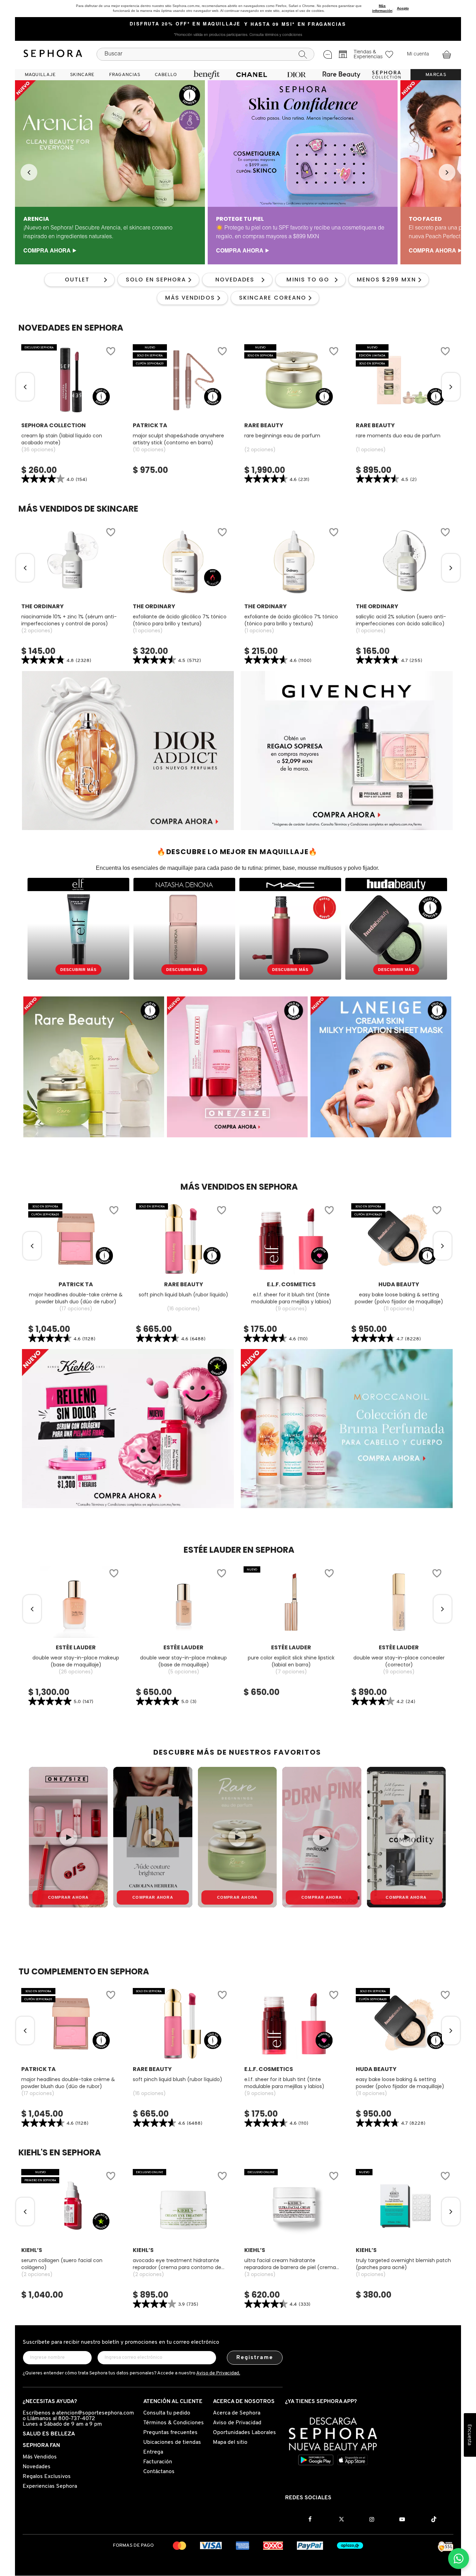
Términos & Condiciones (174, 2423)
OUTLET (77, 280)
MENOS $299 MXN (386, 280)
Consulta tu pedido (167, 2413)
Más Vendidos (40, 2457)
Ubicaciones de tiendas (172, 2442)
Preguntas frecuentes (170, 2433)
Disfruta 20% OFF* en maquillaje (185, 24)
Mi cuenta (418, 54)
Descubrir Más (78, 970)
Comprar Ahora (68, 1897)
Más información (382, 8)
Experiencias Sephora (50, 2486)
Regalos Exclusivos (47, 2477)
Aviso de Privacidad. (218, 2373)
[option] (110, 172)
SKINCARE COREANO (273, 298)
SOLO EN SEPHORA (156, 280)
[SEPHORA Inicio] (53, 54)
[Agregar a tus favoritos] (110, 352)
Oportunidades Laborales (244, 2433)
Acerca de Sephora (237, 2413)
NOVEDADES (235, 280)
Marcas (436, 75)
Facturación (158, 2462)
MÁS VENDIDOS (190, 298)
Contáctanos (159, 2472)
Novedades (37, 2467)
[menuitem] (40, 75)
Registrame (255, 2358)
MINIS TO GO (308, 280)
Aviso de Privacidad (237, 2423)
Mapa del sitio (230, 2442)
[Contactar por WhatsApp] (459, 2559)
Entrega (153, 2452)
